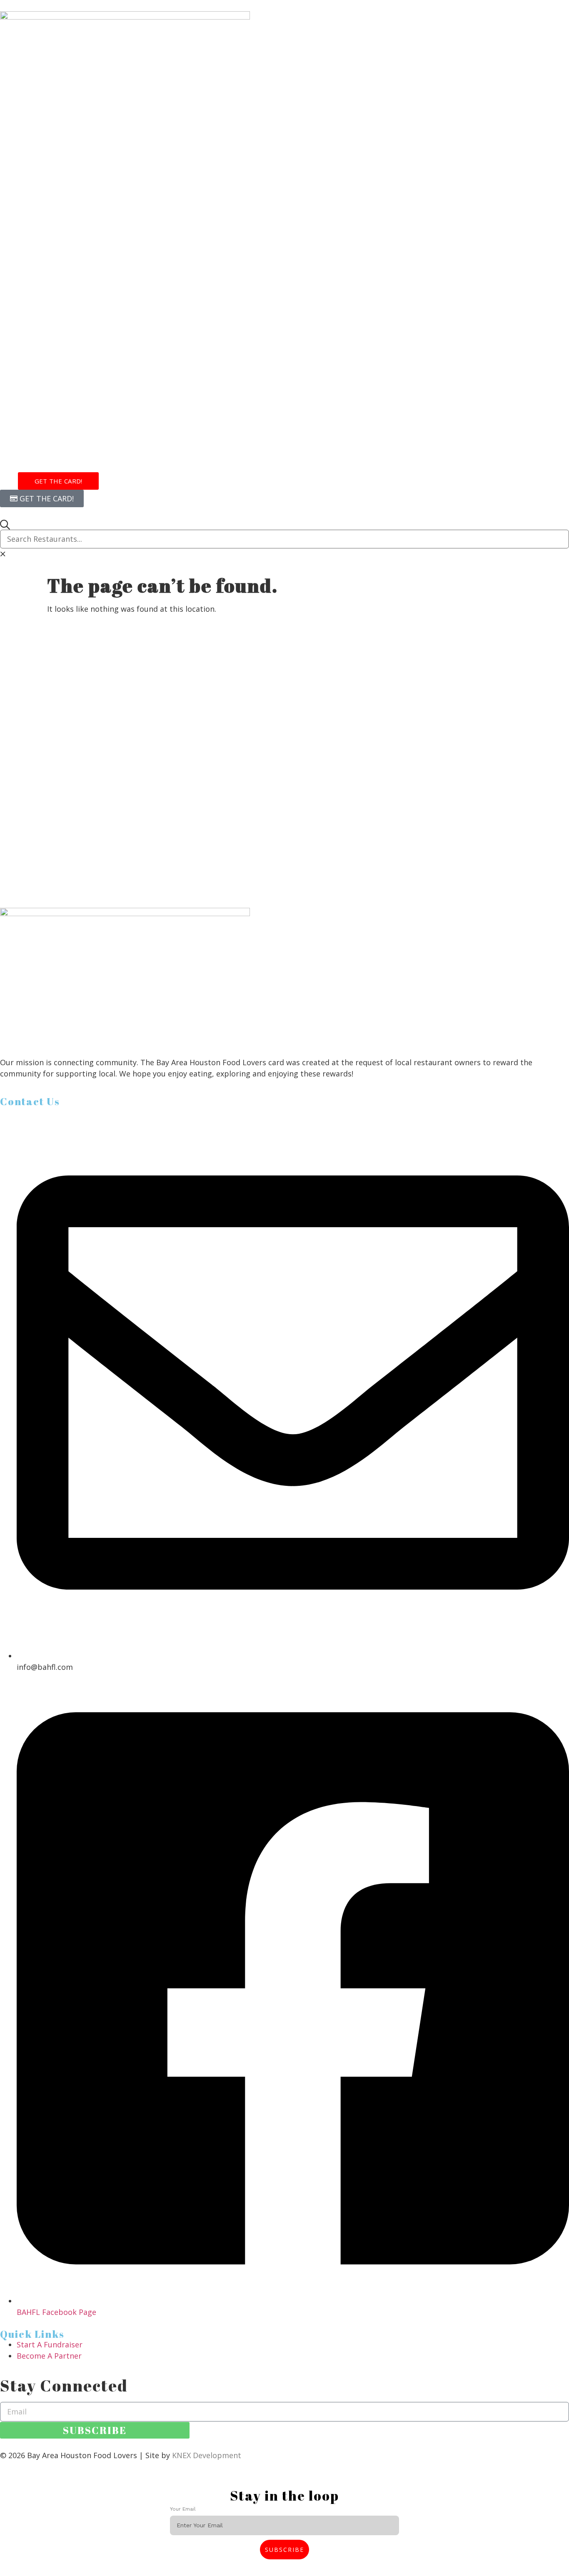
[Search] (5, 525)
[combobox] (284, 539)
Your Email (184, 2509)
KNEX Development (207, 2455)
